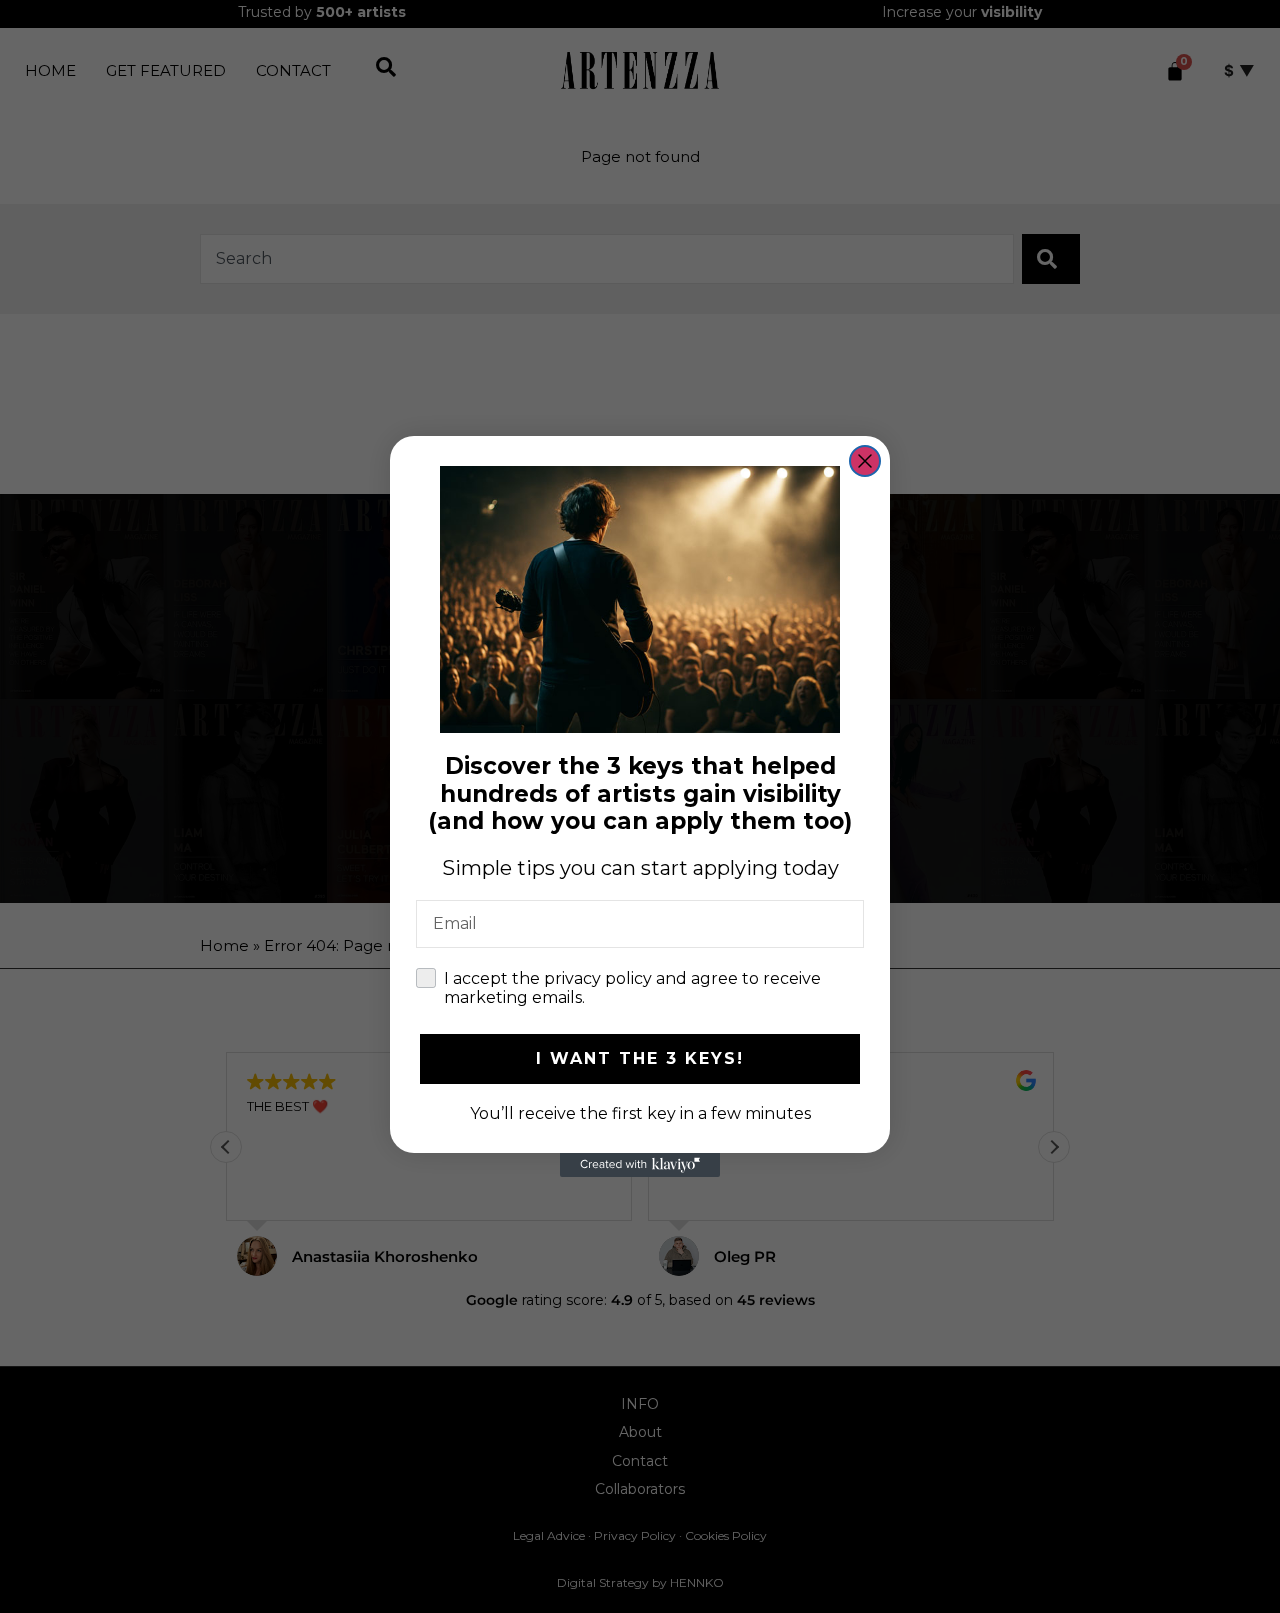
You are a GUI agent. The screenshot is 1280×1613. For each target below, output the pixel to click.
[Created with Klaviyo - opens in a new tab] (640, 1165)
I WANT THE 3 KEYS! (640, 1058)
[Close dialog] (865, 461)
